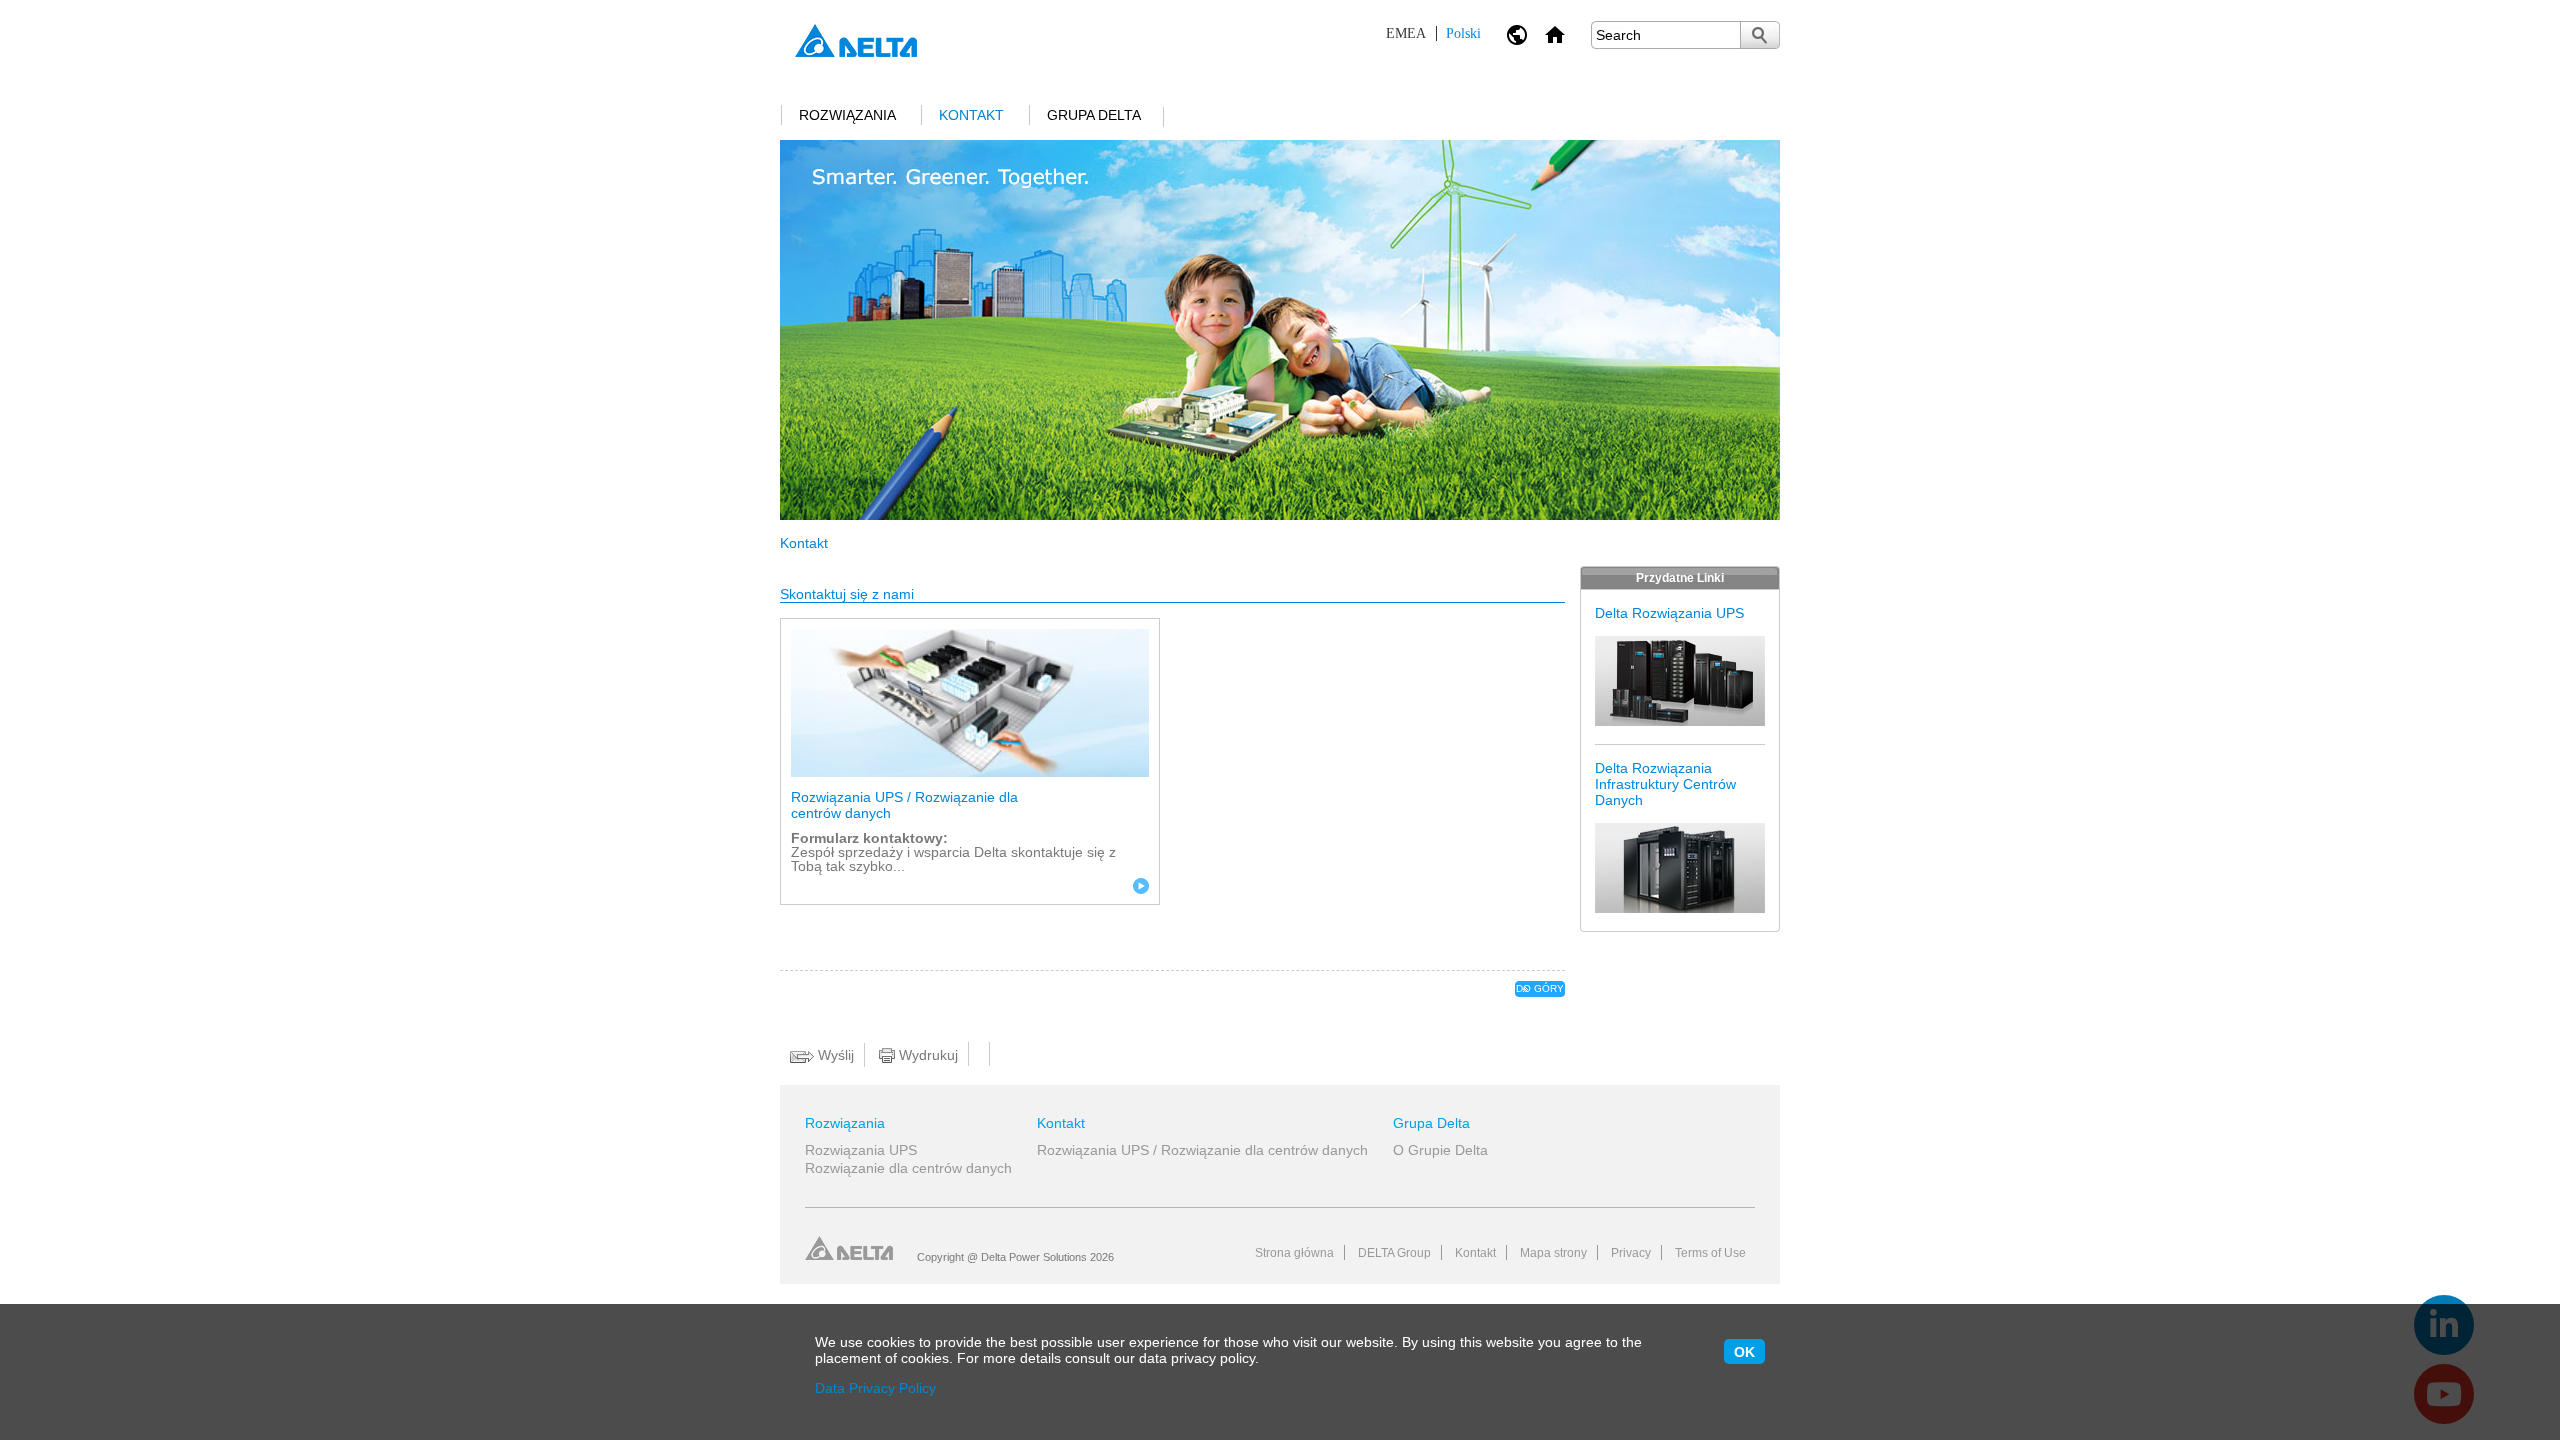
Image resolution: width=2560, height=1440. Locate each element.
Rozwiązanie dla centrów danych (908, 1168)
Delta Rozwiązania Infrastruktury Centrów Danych (1665, 784)
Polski (1433, 33)
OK (1744, 1352)
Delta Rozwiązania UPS (1669, 613)
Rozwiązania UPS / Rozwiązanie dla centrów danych (904, 805)
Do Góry (1540, 988)
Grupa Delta (1094, 115)
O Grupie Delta (1440, 1150)
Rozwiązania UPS (861, 1150)
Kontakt (971, 115)
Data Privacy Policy (875, 1388)
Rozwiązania (847, 115)
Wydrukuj (926, 1055)
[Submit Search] (1760, 35)
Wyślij (834, 1055)
